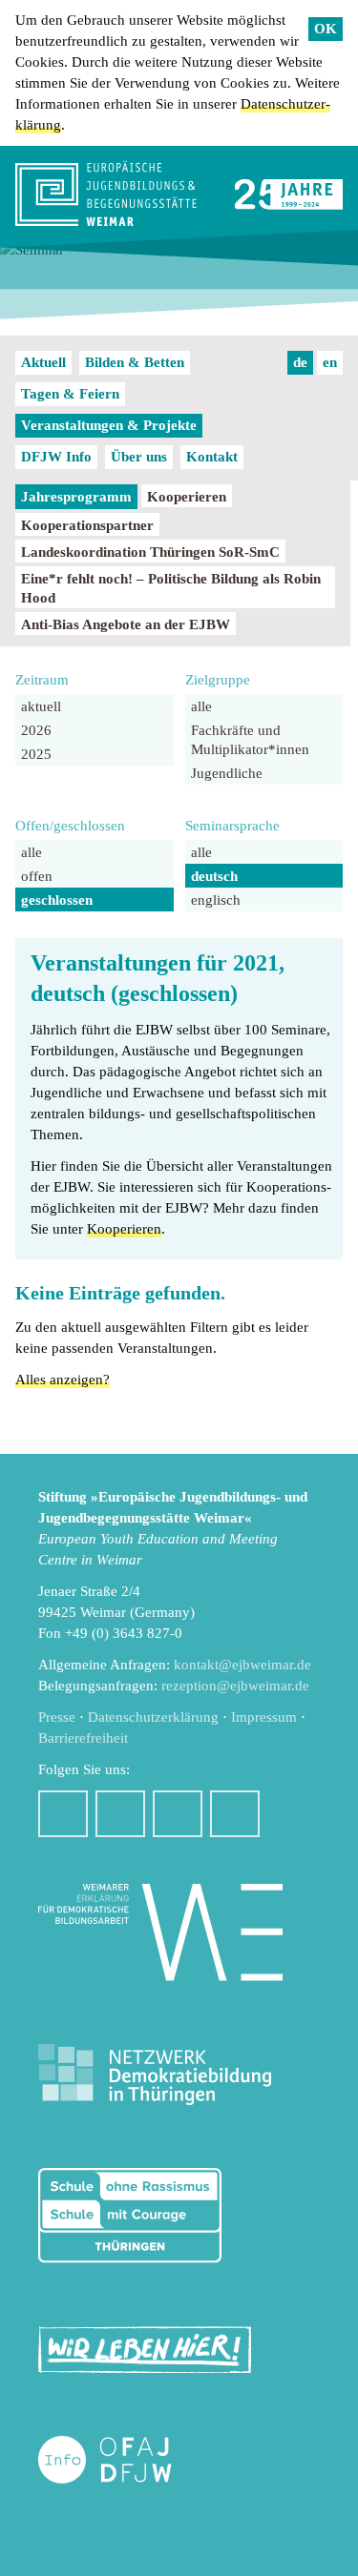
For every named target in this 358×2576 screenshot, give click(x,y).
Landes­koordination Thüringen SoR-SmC (150, 552)
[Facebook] (63, 1814)
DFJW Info (56, 457)
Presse (57, 1717)
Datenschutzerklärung (153, 1717)
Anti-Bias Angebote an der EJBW (126, 624)
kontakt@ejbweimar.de (242, 1665)
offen (37, 876)
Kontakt (212, 457)
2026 (36, 730)
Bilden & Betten (135, 362)
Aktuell (43, 362)
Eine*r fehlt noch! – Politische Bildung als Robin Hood (171, 588)
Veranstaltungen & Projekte (109, 425)
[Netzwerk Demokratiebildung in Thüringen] (155, 2075)
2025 (36, 754)
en (330, 362)
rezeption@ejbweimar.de (235, 1686)
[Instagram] (120, 1814)
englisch (216, 900)
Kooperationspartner (87, 525)
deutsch (214, 876)
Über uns (139, 457)
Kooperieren (187, 497)
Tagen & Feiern (70, 394)
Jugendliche (227, 773)
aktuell (41, 706)
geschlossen (57, 900)
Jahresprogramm (76, 497)
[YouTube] (178, 1814)
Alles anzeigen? (63, 1380)
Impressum (264, 1717)
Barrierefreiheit (83, 1738)
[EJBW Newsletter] (235, 1814)
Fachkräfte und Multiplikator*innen (250, 740)
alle (201, 706)
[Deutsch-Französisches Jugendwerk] (125, 2460)
